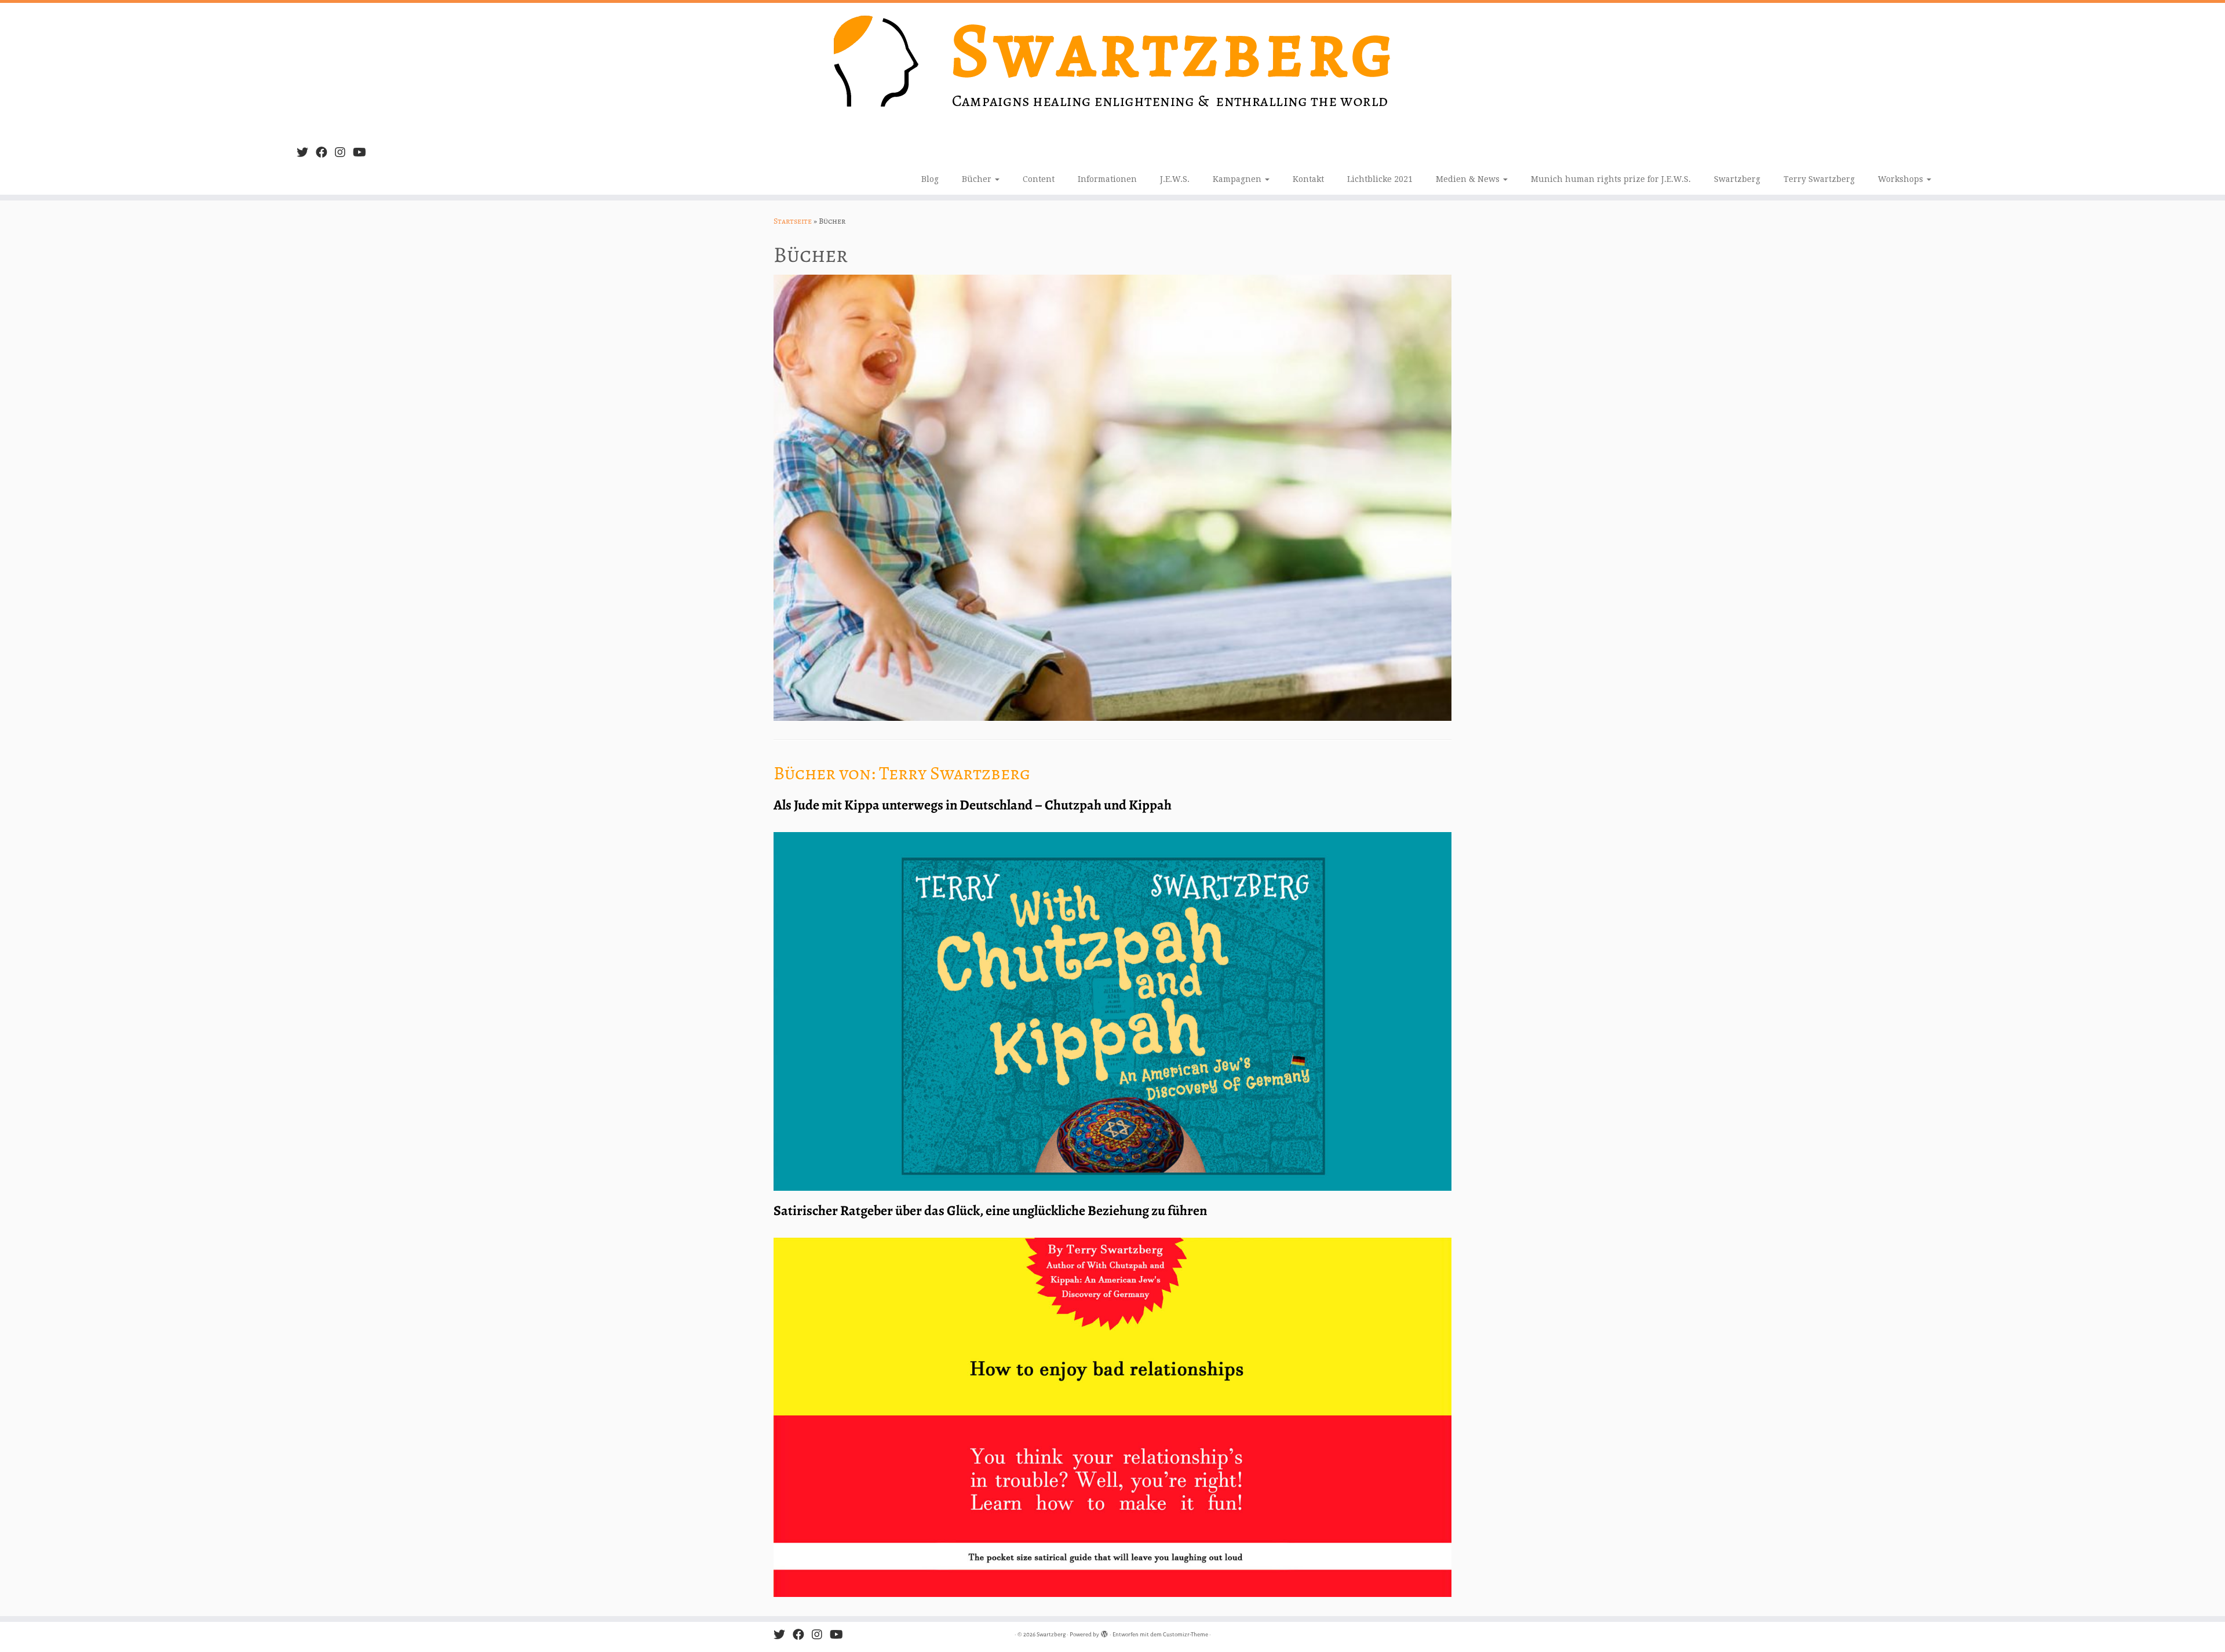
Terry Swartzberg (1819, 179)
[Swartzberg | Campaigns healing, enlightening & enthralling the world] (1112, 70)
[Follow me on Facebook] (325, 153)
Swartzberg (1737, 179)
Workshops (1902, 179)
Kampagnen (1238, 179)
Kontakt (1308, 179)
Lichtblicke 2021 (1380, 179)
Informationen (1107, 179)
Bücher (978, 179)
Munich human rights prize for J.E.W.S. (1611, 179)
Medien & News (1469, 179)
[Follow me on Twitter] (306, 153)
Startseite (793, 221)
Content (1039, 179)
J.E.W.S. (1175, 179)
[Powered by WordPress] (1104, 1632)
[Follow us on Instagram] (344, 153)
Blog (930, 179)
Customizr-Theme (1186, 1634)
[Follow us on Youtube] (363, 153)
